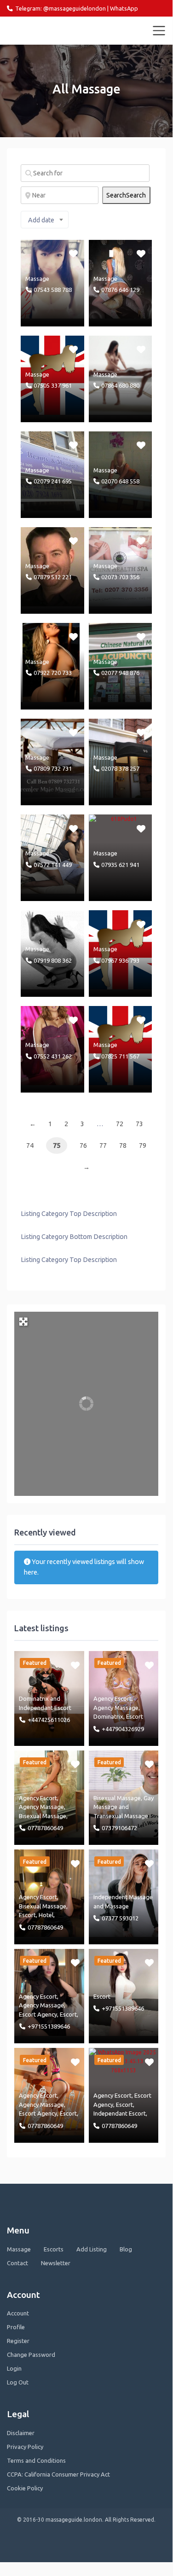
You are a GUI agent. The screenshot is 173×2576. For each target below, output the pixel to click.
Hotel (46, 1915)
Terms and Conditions (36, 2460)
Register (18, 2341)
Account (18, 2313)
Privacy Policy (25, 2447)
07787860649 (45, 1828)
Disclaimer (21, 2433)
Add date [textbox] (41, 220)
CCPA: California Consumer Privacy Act (58, 2474)
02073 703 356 (120, 577)
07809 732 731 (53, 768)
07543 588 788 (53, 290)
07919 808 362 (53, 960)
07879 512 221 (53, 577)
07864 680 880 (120, 385)
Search (126, 195)
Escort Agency (38, 2014)
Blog (126, 2249)
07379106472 (119, 1828)
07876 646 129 (120, 290)
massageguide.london (47, 30)
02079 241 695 (53, 481)
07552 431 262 (53, 1056)
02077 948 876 (120, 673)
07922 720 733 (53, 673)
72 (120, 1124)
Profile (16, 2327)
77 (103, 1146)
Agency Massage (116, 1708)
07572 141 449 (53, 865)
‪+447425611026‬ (49, 1720)
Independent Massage (123, 1897)
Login (14, 2368)
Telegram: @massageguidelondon (61, 8)
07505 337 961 (53, 385)
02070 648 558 (120, 481)
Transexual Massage (121, 1816)
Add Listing (92, 2249)
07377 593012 (120, 1918)
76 (83, 1146)
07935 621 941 (120, 865)
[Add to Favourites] (74, 253)
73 (139, 1124)
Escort (27, 1915)
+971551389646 (49, 2026)
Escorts (54, 2249)
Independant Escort (45, 1708)
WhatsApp (124, 8)
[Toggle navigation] (159, 31)
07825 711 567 (120, 1056)
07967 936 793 (120, 960)
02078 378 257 (120, 768)
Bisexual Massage (43, 1816)
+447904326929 (123, 1729)
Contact (17, 2263)
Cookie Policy (25, 2488)
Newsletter (56, 2263)
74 (30, 1146)
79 (143, 1146)
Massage (37, 279)
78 (123, 1146)
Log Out (18, 2382)
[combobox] (45, 220)
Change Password (31, 2355)
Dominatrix (34, 1698)
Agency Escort (112, 1698)
